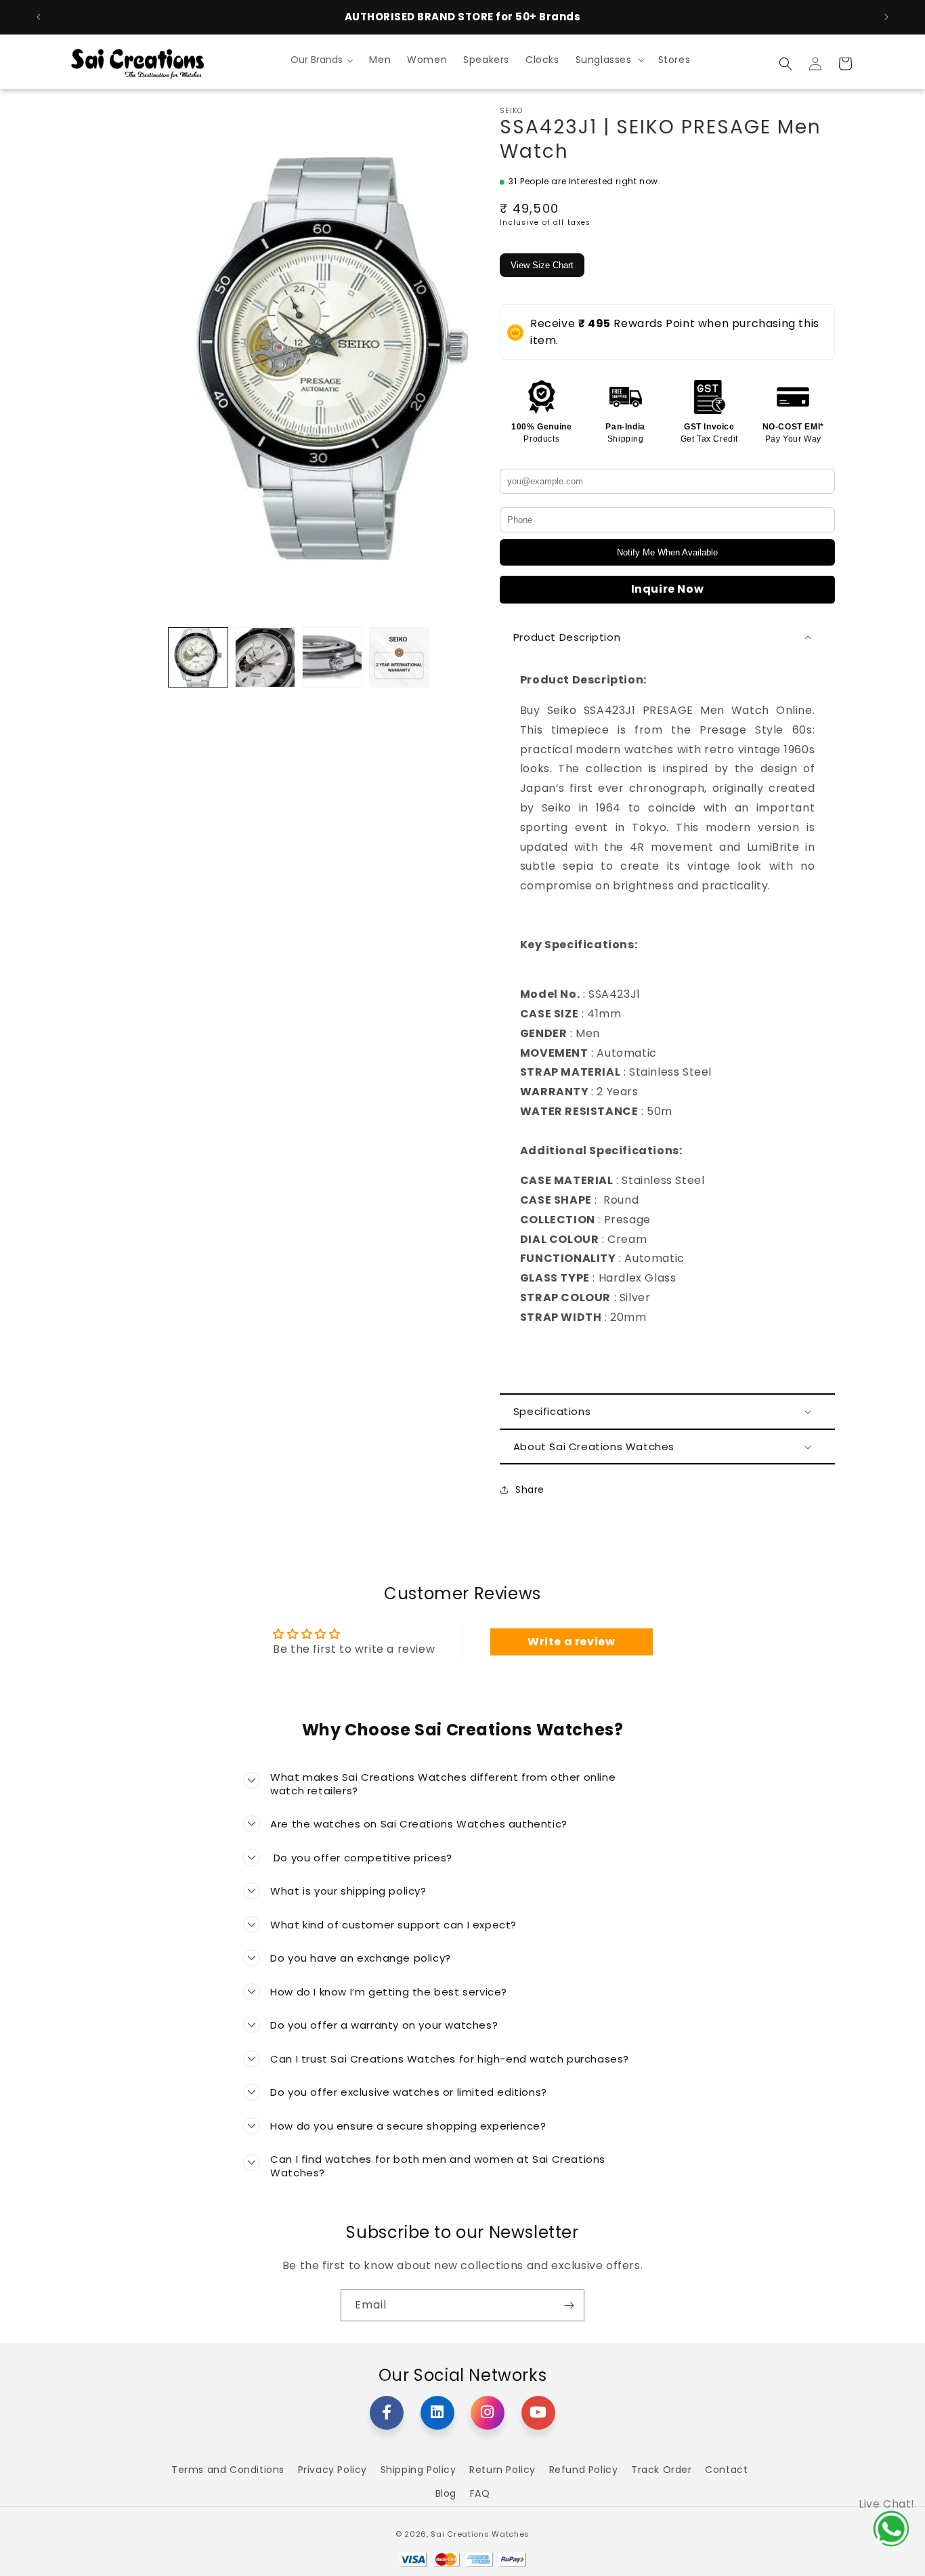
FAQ (480, 2493)
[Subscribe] (569, 2305)
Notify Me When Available (667, 552)
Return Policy (502, 2470)
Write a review (571, 1642)
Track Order (662, 2470)
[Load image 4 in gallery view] (399, 657)
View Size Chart (542, 265)
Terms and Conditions (228, 2470)
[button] (609, 60)
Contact (726, 2470)
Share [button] (530, 1490)
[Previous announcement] (39, 17)
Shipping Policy (418, 2470)
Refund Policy (584, 2470)
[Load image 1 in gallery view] (198, 657)
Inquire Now (668, 589)
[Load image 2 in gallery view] (265, 657)
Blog (446, 2493)
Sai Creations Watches (480, 2534)
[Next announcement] (886, 17)
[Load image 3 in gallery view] (332, 657)
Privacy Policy (332, 2470)
